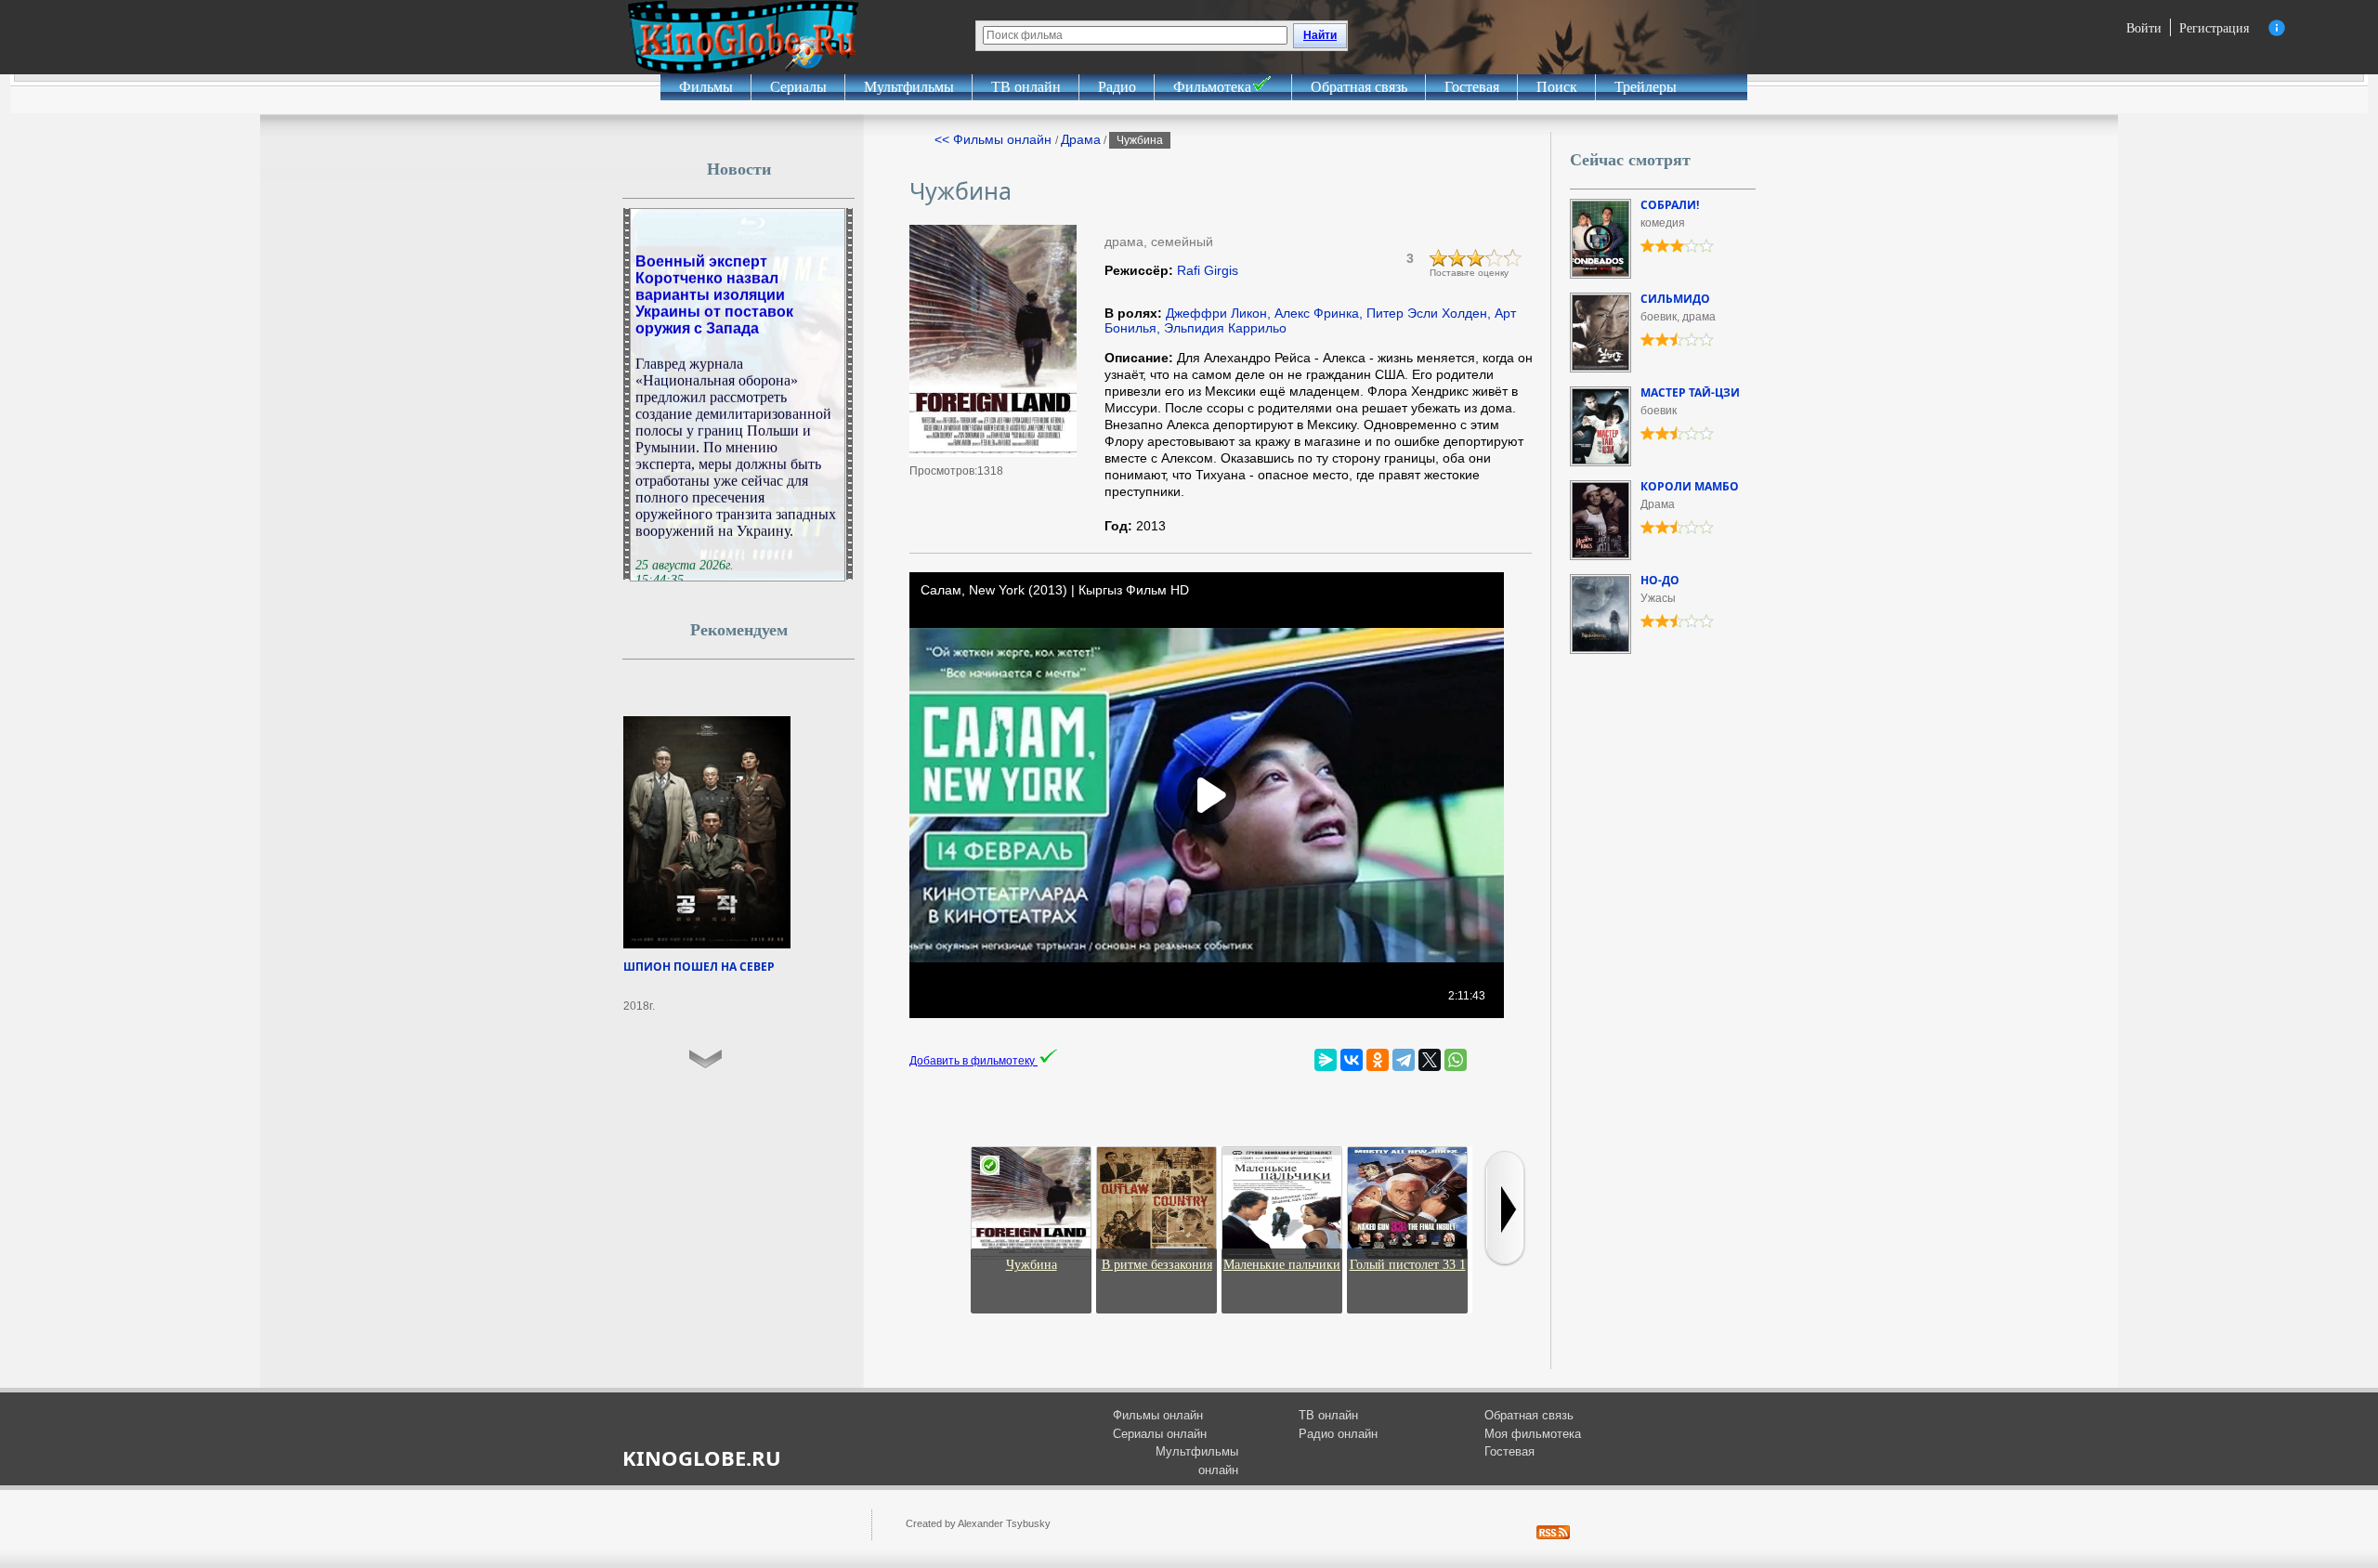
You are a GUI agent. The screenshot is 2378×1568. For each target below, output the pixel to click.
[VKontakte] (1352, 1060)
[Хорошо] (1495, 258)
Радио (1117, 87)
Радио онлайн (1338, 1434)
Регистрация (2214, 27)
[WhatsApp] (1456, 1060)
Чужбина (1032, 1265)
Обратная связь (1359, 87)
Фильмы (706, 87)
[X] (1430, 1060)
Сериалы (798, 87)
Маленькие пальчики (1282, 1265)
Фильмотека (1212, 87)
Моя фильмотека (1533, 1434)
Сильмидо (1675, 299)
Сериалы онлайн (1160, 1434)
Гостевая (1472, 87)
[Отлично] (1513, 258)
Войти (2144, 27)
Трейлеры (1646, 87)
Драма (1081, 139)
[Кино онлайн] (743, 37)
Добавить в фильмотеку (973, 1061)
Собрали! (1670, 205)
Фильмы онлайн (1158, 1415)
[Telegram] (1404, 1060)
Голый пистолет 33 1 (1408, 1265)
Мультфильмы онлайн (1197, 1461)
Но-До (1660, 580)
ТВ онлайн (1026, 87)
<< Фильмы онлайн (995, 139)
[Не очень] (1457, 258)
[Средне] (1476, 258)
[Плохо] (1439, 258)
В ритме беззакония (1157, 1265)
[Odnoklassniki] (1378, 1060)
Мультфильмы (909, 87)
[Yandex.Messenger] (1326, 1060)
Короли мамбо (1690, 486)
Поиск (1557, 87)
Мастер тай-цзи (1690, 392)
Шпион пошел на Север (699, 967)
